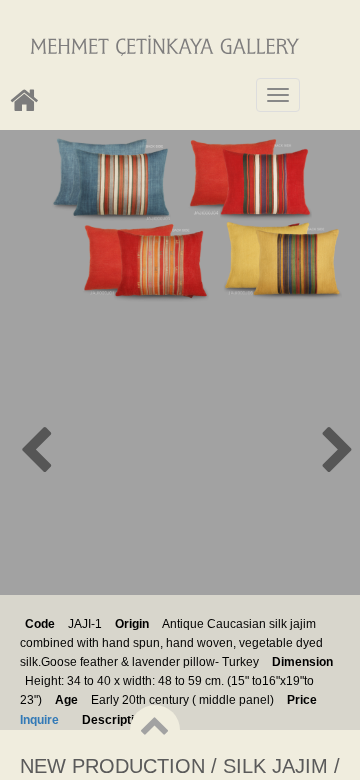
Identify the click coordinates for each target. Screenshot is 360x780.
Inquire (39, 720)
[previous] (60, 455)
